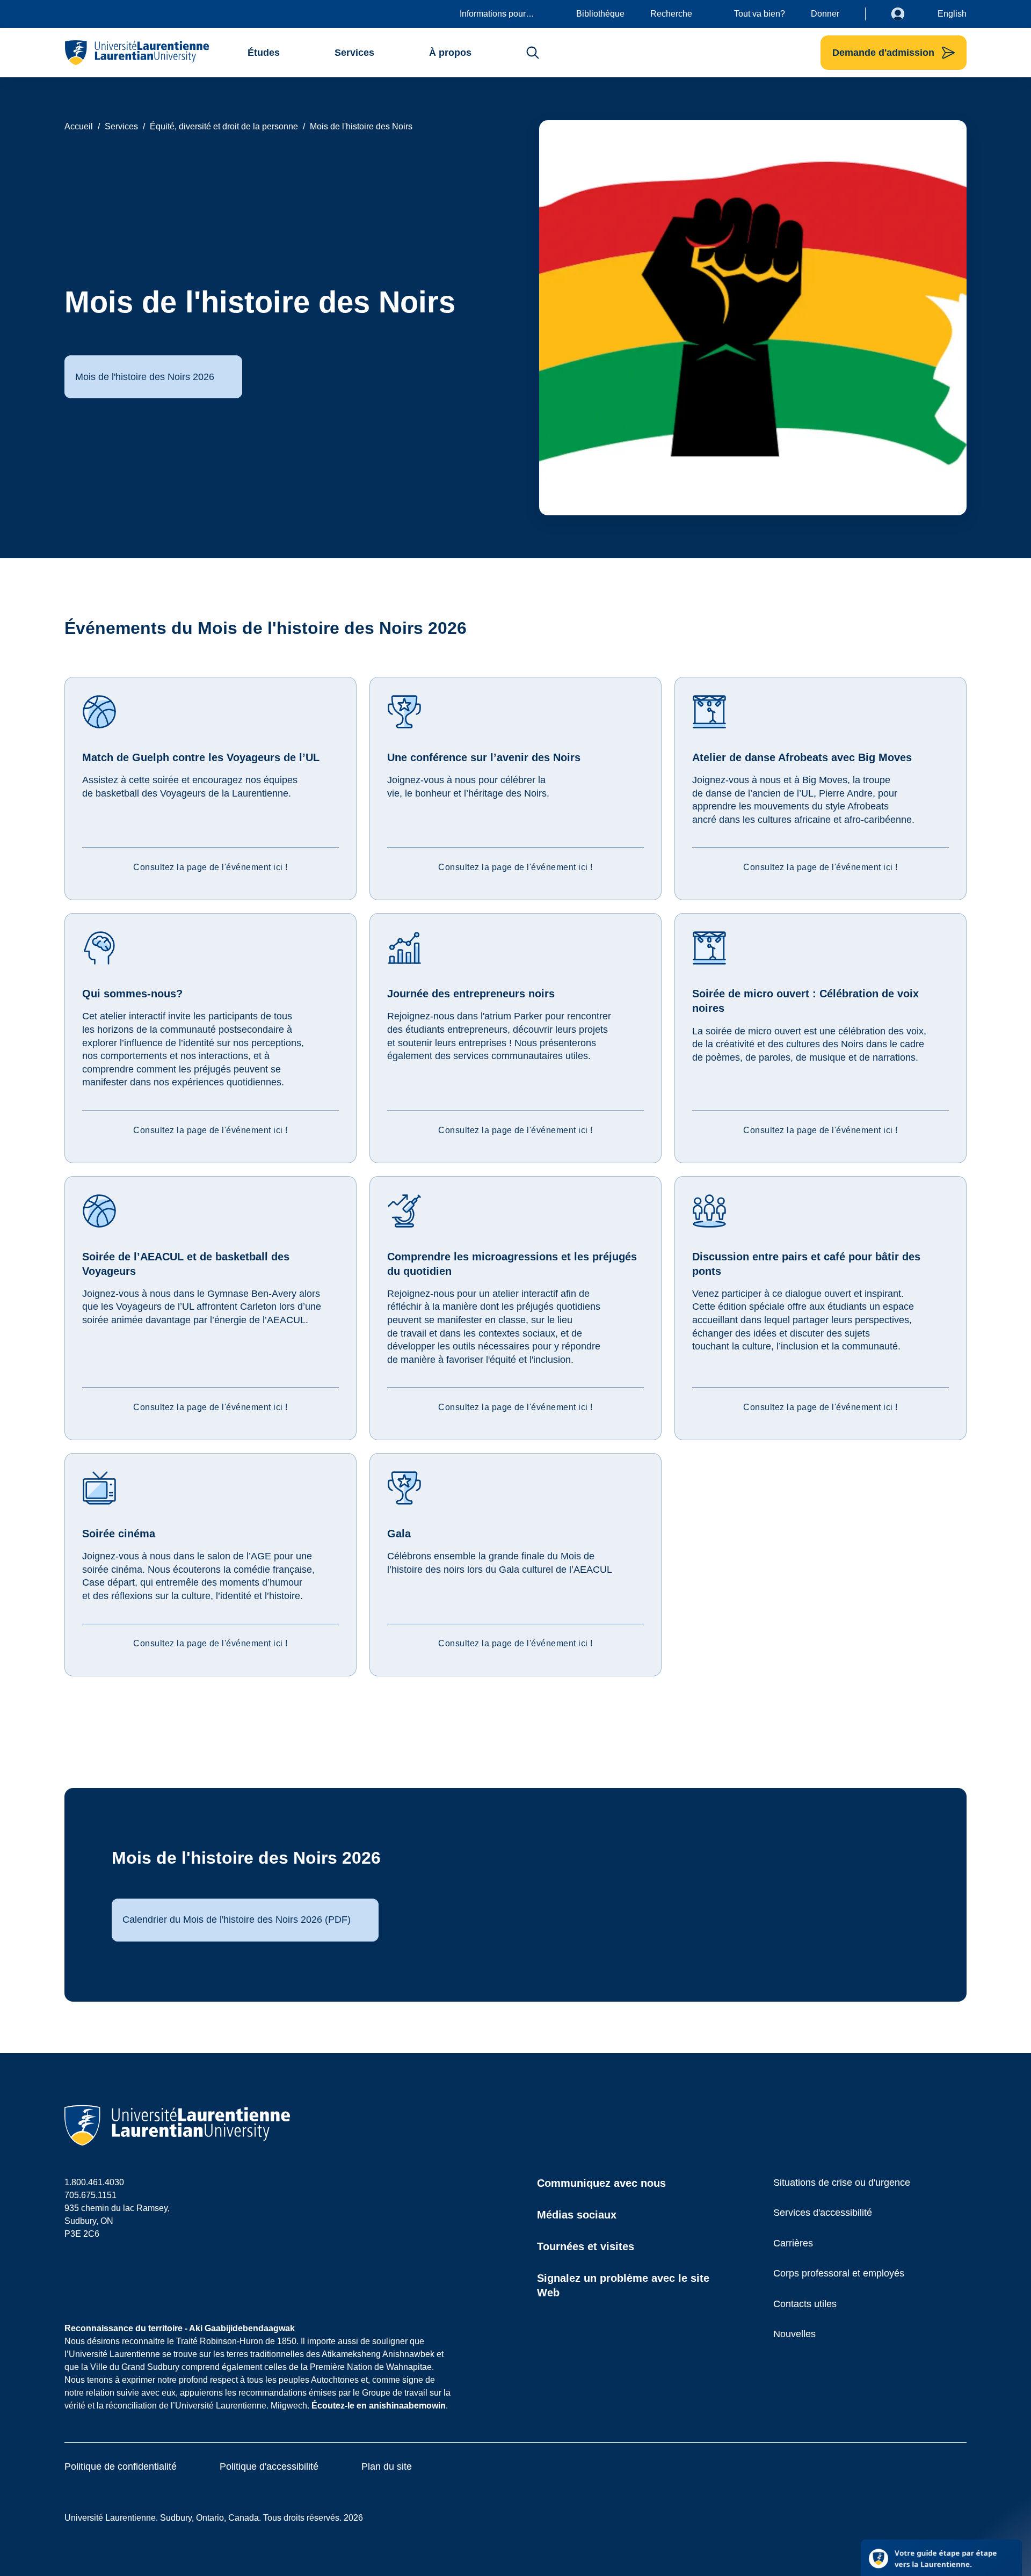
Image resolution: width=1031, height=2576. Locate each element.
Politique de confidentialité (121, 2466)
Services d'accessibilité (823, 2213)
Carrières (793, 2243)
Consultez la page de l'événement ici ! (210, 867)
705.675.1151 (90, 2195)
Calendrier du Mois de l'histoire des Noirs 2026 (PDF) (237, 1920)
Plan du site (387, 2466)
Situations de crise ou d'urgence (842, 2183)
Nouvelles (794, 2334)
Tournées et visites (586, 2246)
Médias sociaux (577, 2215)
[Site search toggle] (533, 53)
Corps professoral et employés (839, 2273)
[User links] (906, 14)
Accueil (79, 126)
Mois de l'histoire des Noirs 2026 (145, 377)
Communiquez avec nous (601, 2183)
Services (121, 126)
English (952, 14)
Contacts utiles (805, 2304)
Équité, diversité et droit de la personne (224, 126)
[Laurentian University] (137, 53)
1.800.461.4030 (94, 2182)
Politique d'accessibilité (269, 2466)
